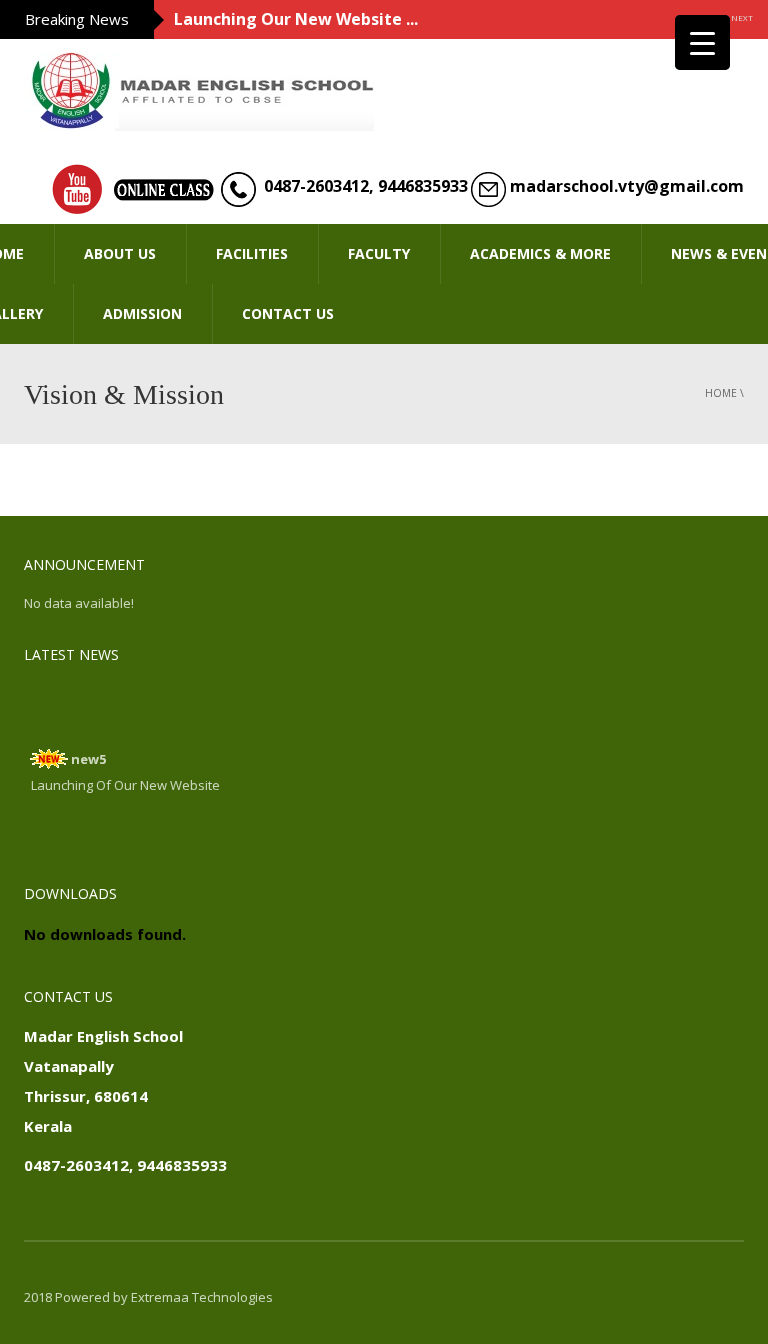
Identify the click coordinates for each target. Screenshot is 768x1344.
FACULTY (379, 253)
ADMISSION (142, 313)
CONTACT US (288, 313)
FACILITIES (252, 253)
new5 (88, 755)
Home (721, 393)
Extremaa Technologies (202, 1297)
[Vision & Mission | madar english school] (199, 89)
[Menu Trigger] (702, 42)
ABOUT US (120, 253)
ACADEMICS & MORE (540, 253)
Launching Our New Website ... (296, 19)
